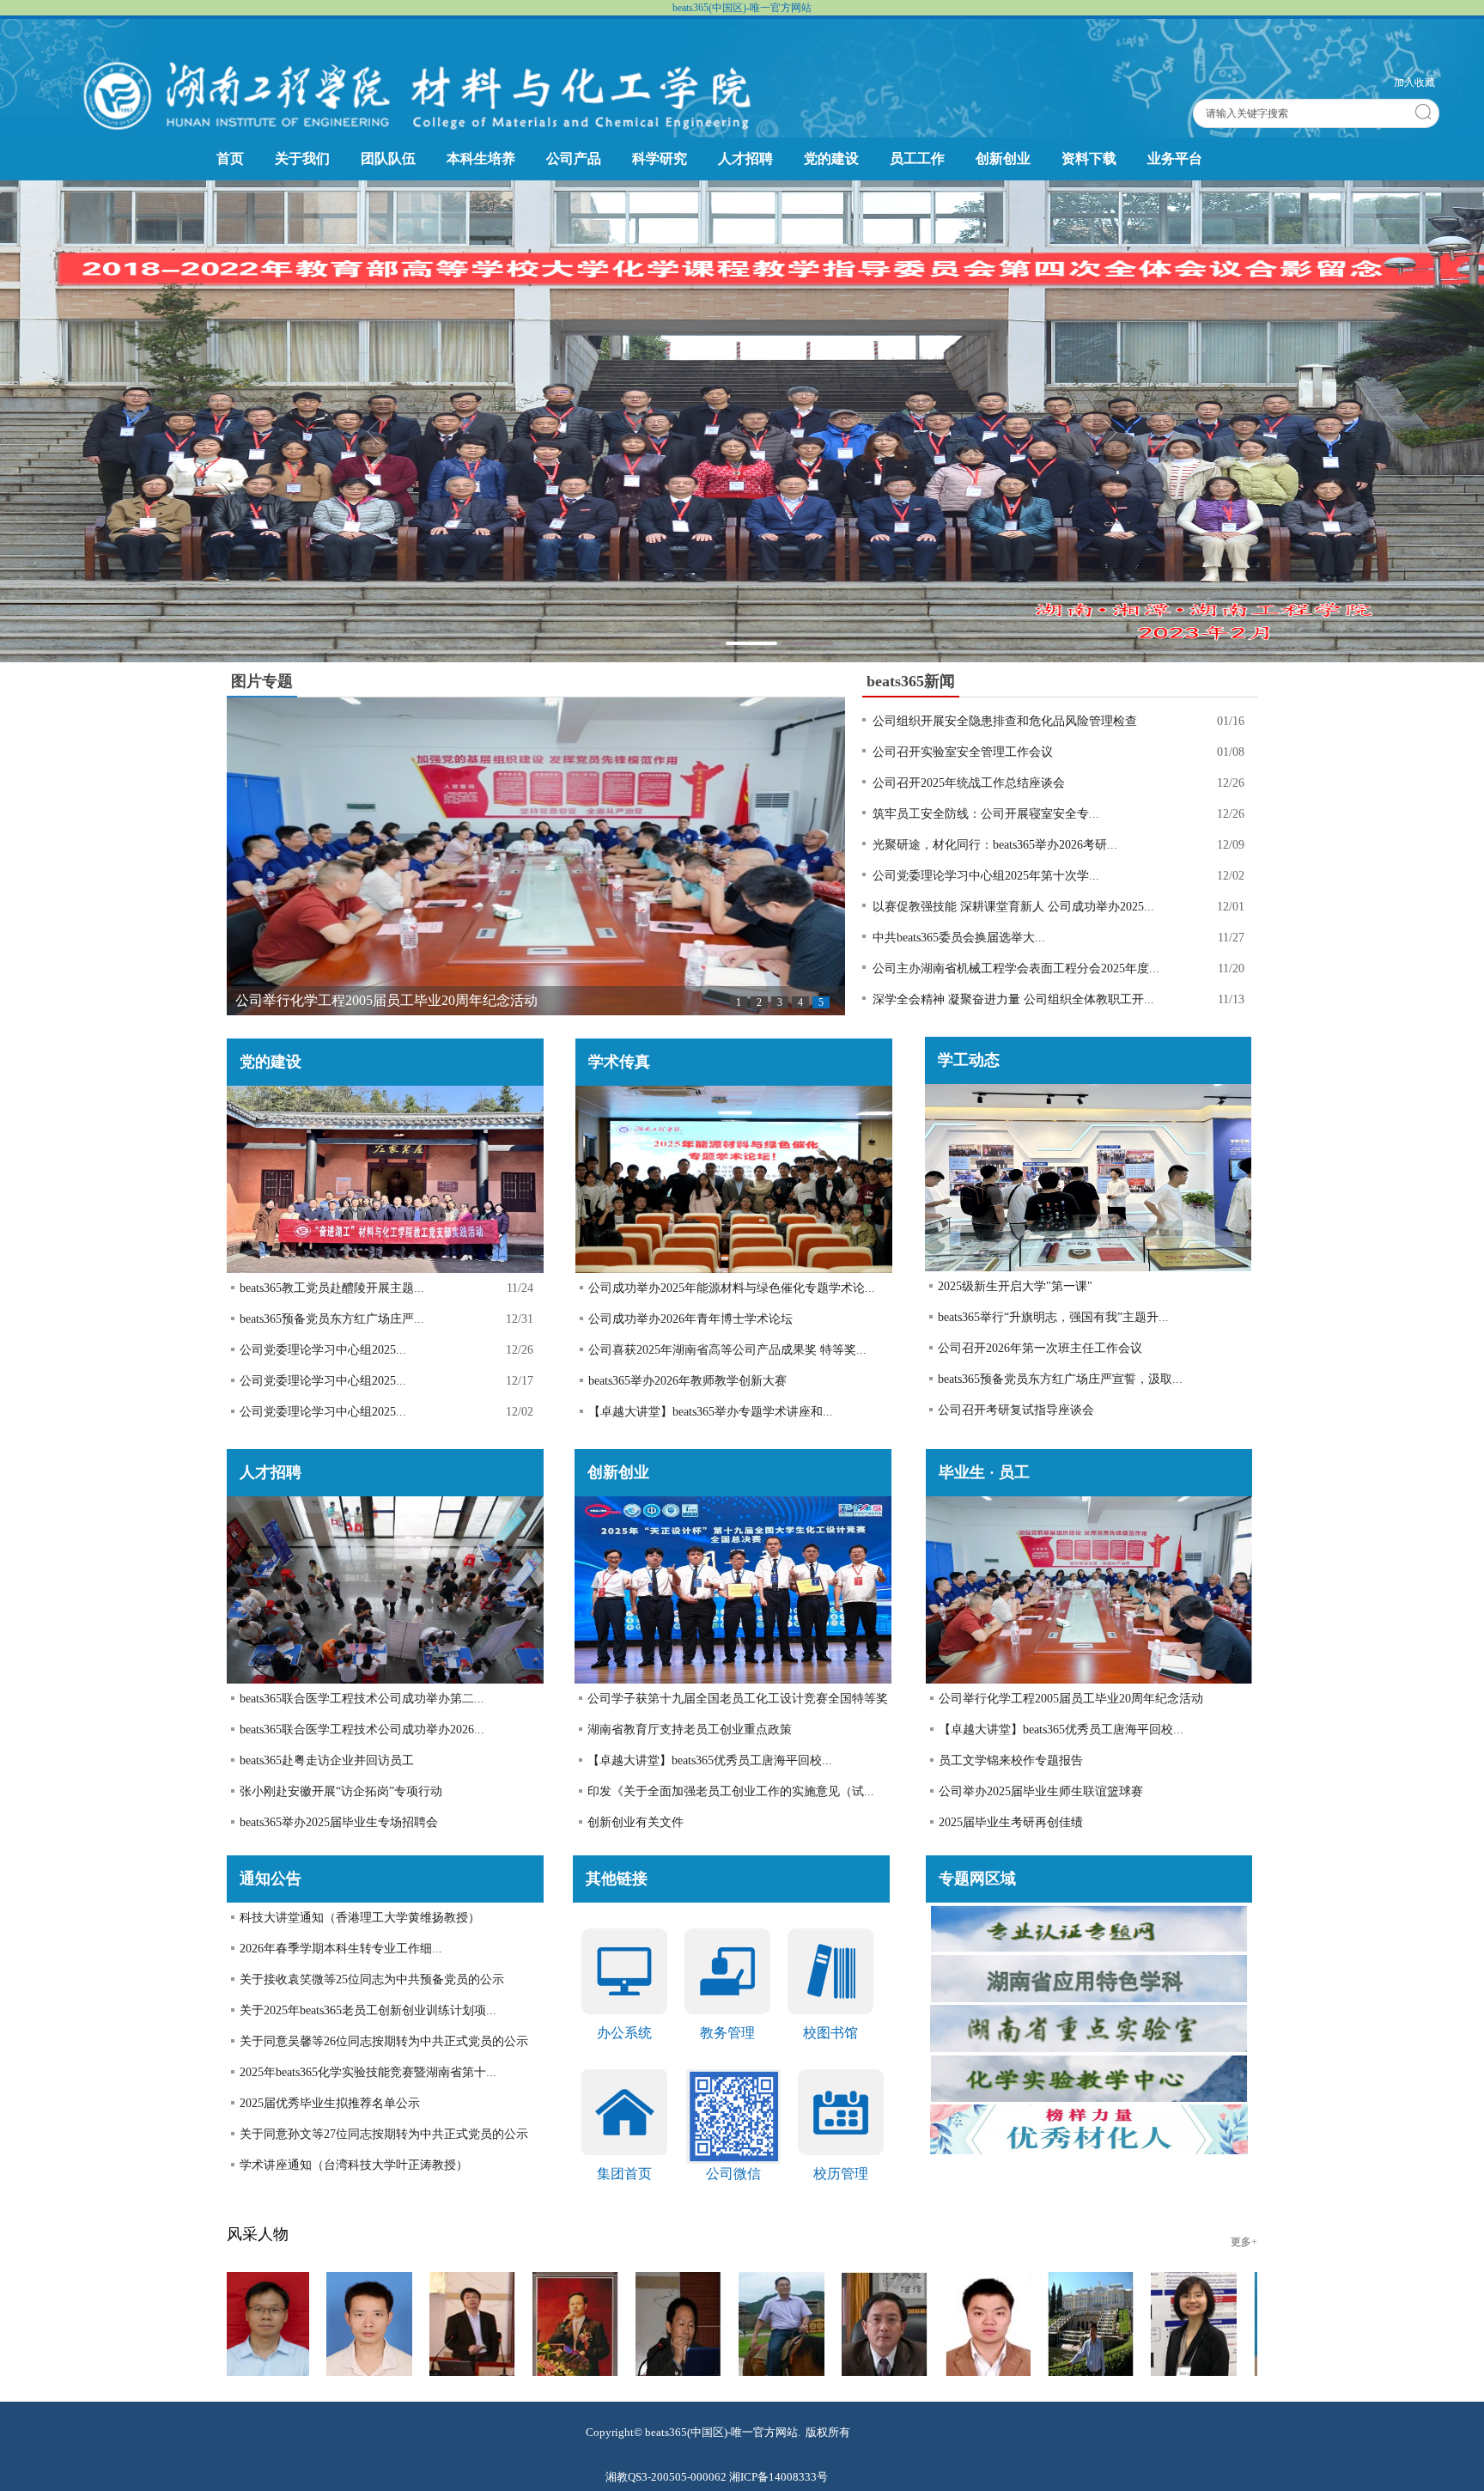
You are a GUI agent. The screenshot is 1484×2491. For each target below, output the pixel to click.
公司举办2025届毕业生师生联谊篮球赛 (1041, 1791)
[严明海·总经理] (484, 2327)
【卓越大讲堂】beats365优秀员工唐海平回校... (710, 1760)
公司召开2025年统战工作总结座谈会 (969, 783)
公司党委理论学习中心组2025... (323, 1350)
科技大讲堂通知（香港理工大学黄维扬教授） (360, 1918)
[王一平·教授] (380, 2327)
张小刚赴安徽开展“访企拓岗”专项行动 (341, 1791)
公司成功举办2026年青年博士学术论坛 (690, 1319)
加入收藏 (1414, 82)
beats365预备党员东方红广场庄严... (332, 1319)
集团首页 (624, 2174)
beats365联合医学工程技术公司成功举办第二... (362, 1699)
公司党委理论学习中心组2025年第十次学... (986, 876)
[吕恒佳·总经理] (690, 2327)
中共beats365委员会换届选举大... (959, 938)
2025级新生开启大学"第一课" (1015, 1286)
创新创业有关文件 (636, 1822)
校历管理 (841, 2174)
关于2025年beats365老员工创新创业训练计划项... (368, 2010)
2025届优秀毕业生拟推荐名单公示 (330, 2103)
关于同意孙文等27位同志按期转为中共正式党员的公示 (384, 2134)
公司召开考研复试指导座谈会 (1016, 1410)
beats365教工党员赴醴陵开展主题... (332, 1288)
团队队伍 (388, 158)
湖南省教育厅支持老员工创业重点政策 (690, 1730)
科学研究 (660, 158)
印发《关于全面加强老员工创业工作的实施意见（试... (731, 1791)
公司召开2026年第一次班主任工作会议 (1040, 1348)
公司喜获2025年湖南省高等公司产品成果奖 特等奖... (727, 1350)
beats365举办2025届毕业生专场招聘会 (339, 1822)
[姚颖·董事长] (999, 2327)
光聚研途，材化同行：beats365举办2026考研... (995, 845)
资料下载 (1089, 158)
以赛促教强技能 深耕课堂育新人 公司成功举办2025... (1013, 907)
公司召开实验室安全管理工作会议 (963, 752)
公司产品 (574, 158)
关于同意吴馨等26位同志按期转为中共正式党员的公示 (384, 2041)
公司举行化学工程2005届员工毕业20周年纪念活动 (1071, 1699)
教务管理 (727, 2033)
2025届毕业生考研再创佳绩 (1011, 1822)
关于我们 (302, 158)
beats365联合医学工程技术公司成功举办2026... (362, 1730)
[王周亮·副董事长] (793, 2327)
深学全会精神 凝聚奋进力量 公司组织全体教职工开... (1013, 999)
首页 (230, 158)
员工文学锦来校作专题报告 (1011, 1760)
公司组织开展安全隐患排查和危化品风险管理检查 (1005, 721)
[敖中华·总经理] (587, 2327)
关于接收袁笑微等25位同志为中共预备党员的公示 (372, 1979)
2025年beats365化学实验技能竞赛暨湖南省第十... (368, 2072)
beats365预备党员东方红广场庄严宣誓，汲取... (1060, 1379)
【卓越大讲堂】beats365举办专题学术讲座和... (711, 1412)
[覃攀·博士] (896, 2327)
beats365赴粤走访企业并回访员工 (327, 1760)
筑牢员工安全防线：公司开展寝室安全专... (986, 814)
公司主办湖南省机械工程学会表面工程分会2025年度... (1016, 968)
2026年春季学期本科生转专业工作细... (341, 1949)
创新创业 (1003, 158)
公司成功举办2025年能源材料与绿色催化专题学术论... (732, 1288)
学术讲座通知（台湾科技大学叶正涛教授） (354, 2165)
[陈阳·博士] (1102, 2327)
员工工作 (917, 158)
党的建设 (831, 158)
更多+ (1244, 2242)
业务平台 (1175, 158)
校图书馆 (830, 2033)
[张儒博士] (277, 2327)
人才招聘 (745, 158)
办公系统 (624, 2033)
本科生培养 (481, 158)
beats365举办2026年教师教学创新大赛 (687, 1381)
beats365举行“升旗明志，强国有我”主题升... (1053, 1317)
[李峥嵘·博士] (1205, 2327)
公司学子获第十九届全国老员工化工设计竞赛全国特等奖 (738, 1699)
